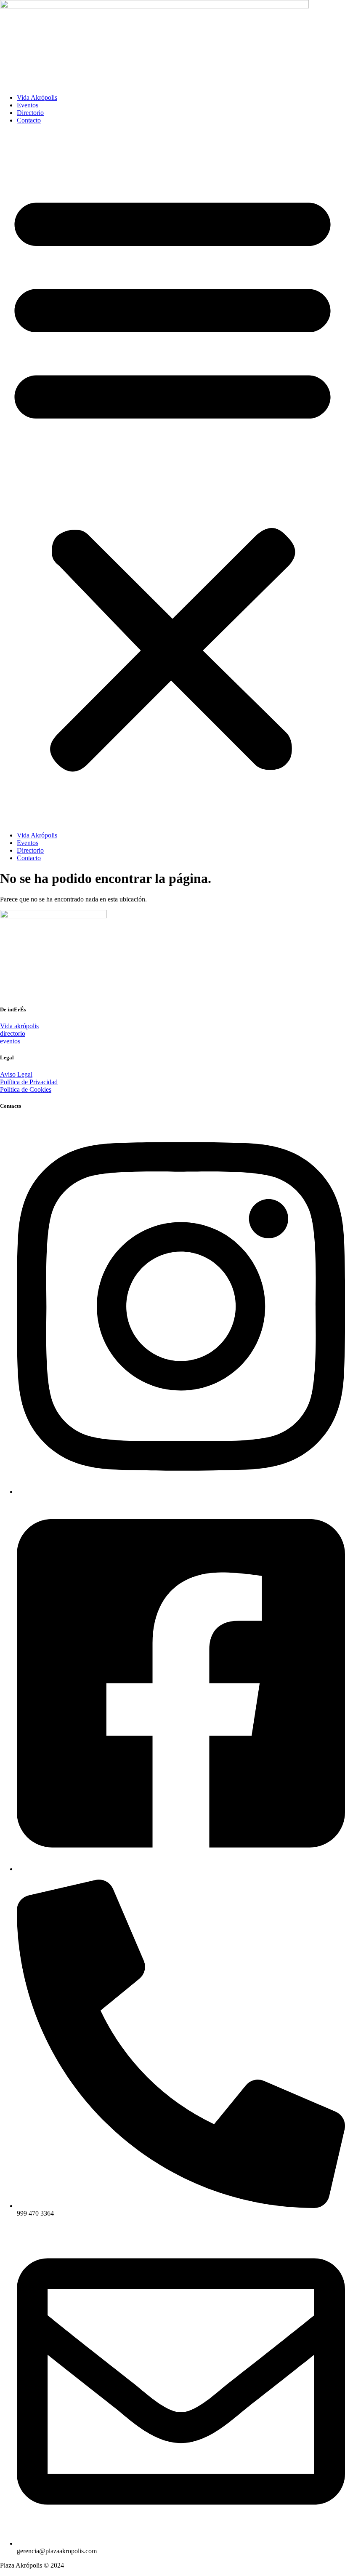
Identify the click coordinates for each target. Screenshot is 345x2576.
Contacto (29, 120)
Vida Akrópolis (37, 97)
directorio (13, 1033)
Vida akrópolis (19, 1026)
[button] (172, 478)
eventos (10, 1041)
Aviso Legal (16, 1074)
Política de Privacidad (29, 1082)
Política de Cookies (26, 1089)
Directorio (30, 113)
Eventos (28, 105)
